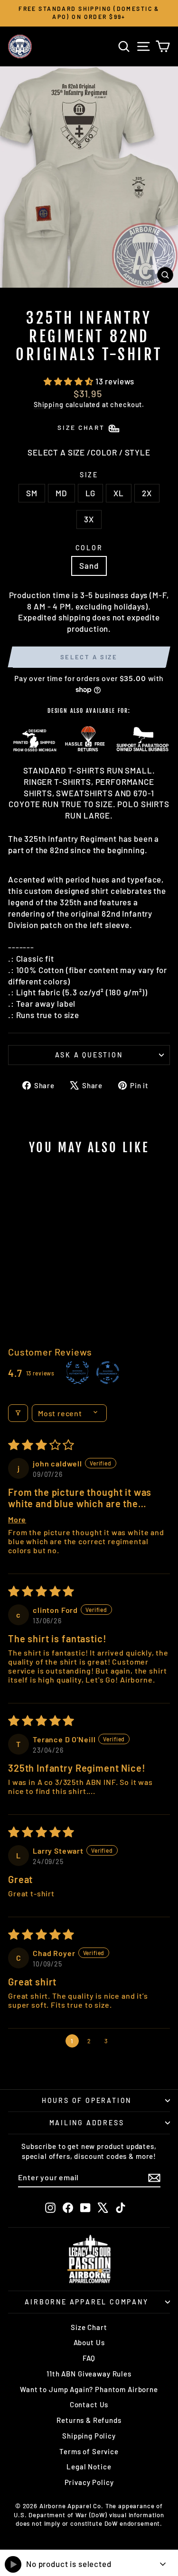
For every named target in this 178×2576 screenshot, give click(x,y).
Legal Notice (89, 2467)
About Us (89, 2342)
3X (89, 519)
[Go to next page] (124, 2041)
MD (61, 493)
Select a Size (89, 657)
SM (32, 493)
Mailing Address (87, 2123)
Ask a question (89, 1055)
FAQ (89, 2358)
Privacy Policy (89, 2482)
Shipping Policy (89, 2436)
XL (119, 493)
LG (91, 493)
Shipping (49, 405)
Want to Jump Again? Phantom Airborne (89, 2389)
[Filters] (18, 1413)
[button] (70, 381)
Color (89, 548)
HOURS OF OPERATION (87, 2100)
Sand (89, 565)
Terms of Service (89, 2451)
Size (89, 475)
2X (147, 493)
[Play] (13, 2564)
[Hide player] (163, 2564)
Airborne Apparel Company (86, 2302)
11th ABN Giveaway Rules (89, 2374)
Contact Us (89, 2404)
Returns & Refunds (89, 2420)
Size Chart (89, 2327)
